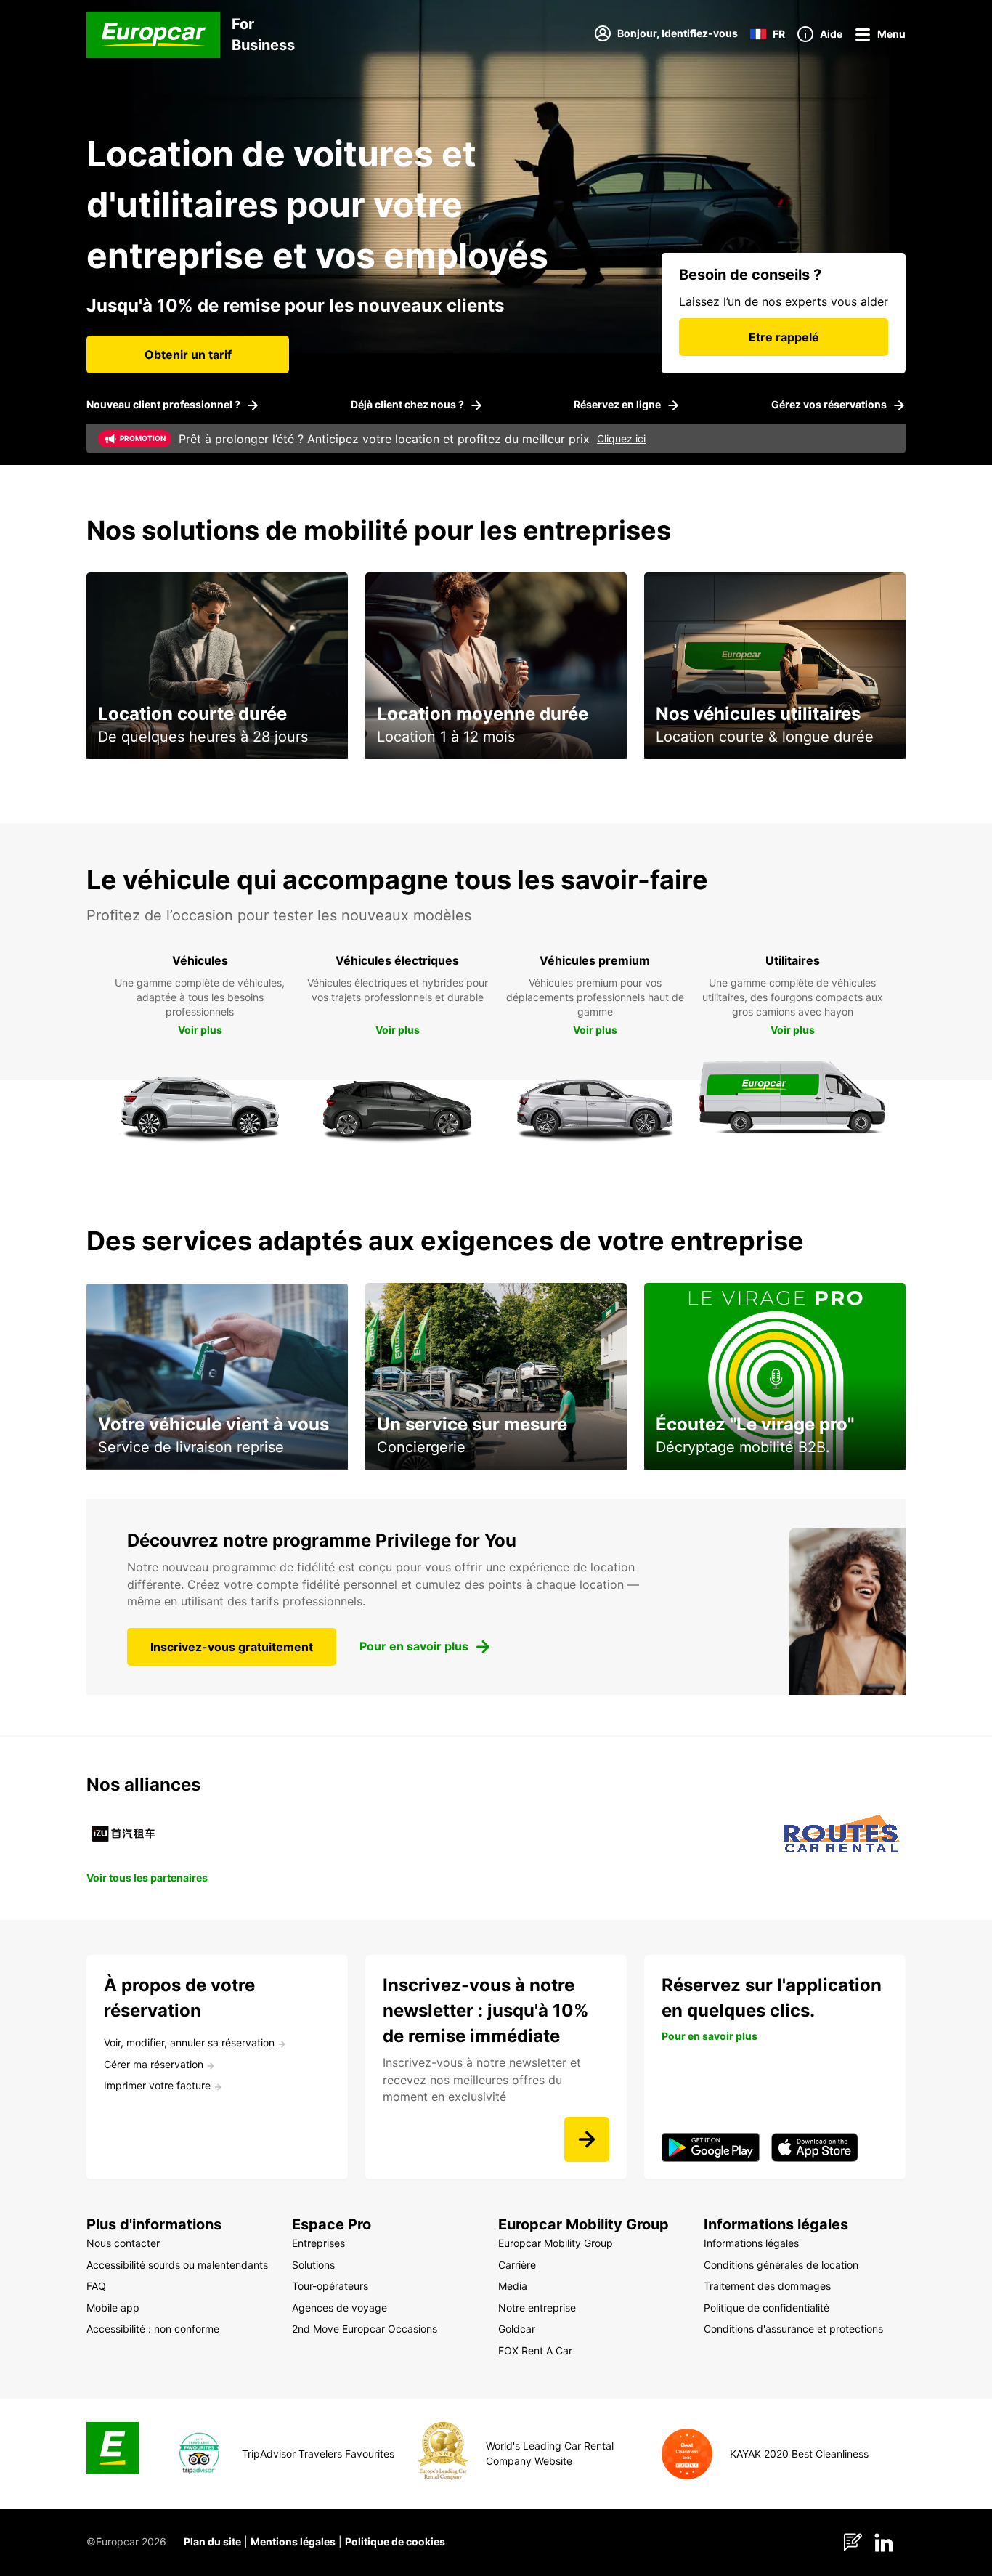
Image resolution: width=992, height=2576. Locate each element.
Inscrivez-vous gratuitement (232, 1647)
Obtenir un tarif (188, 355)
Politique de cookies (395, 2541)
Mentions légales (293, 2541)
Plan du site (212, 2541)
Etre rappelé (784, 337)
